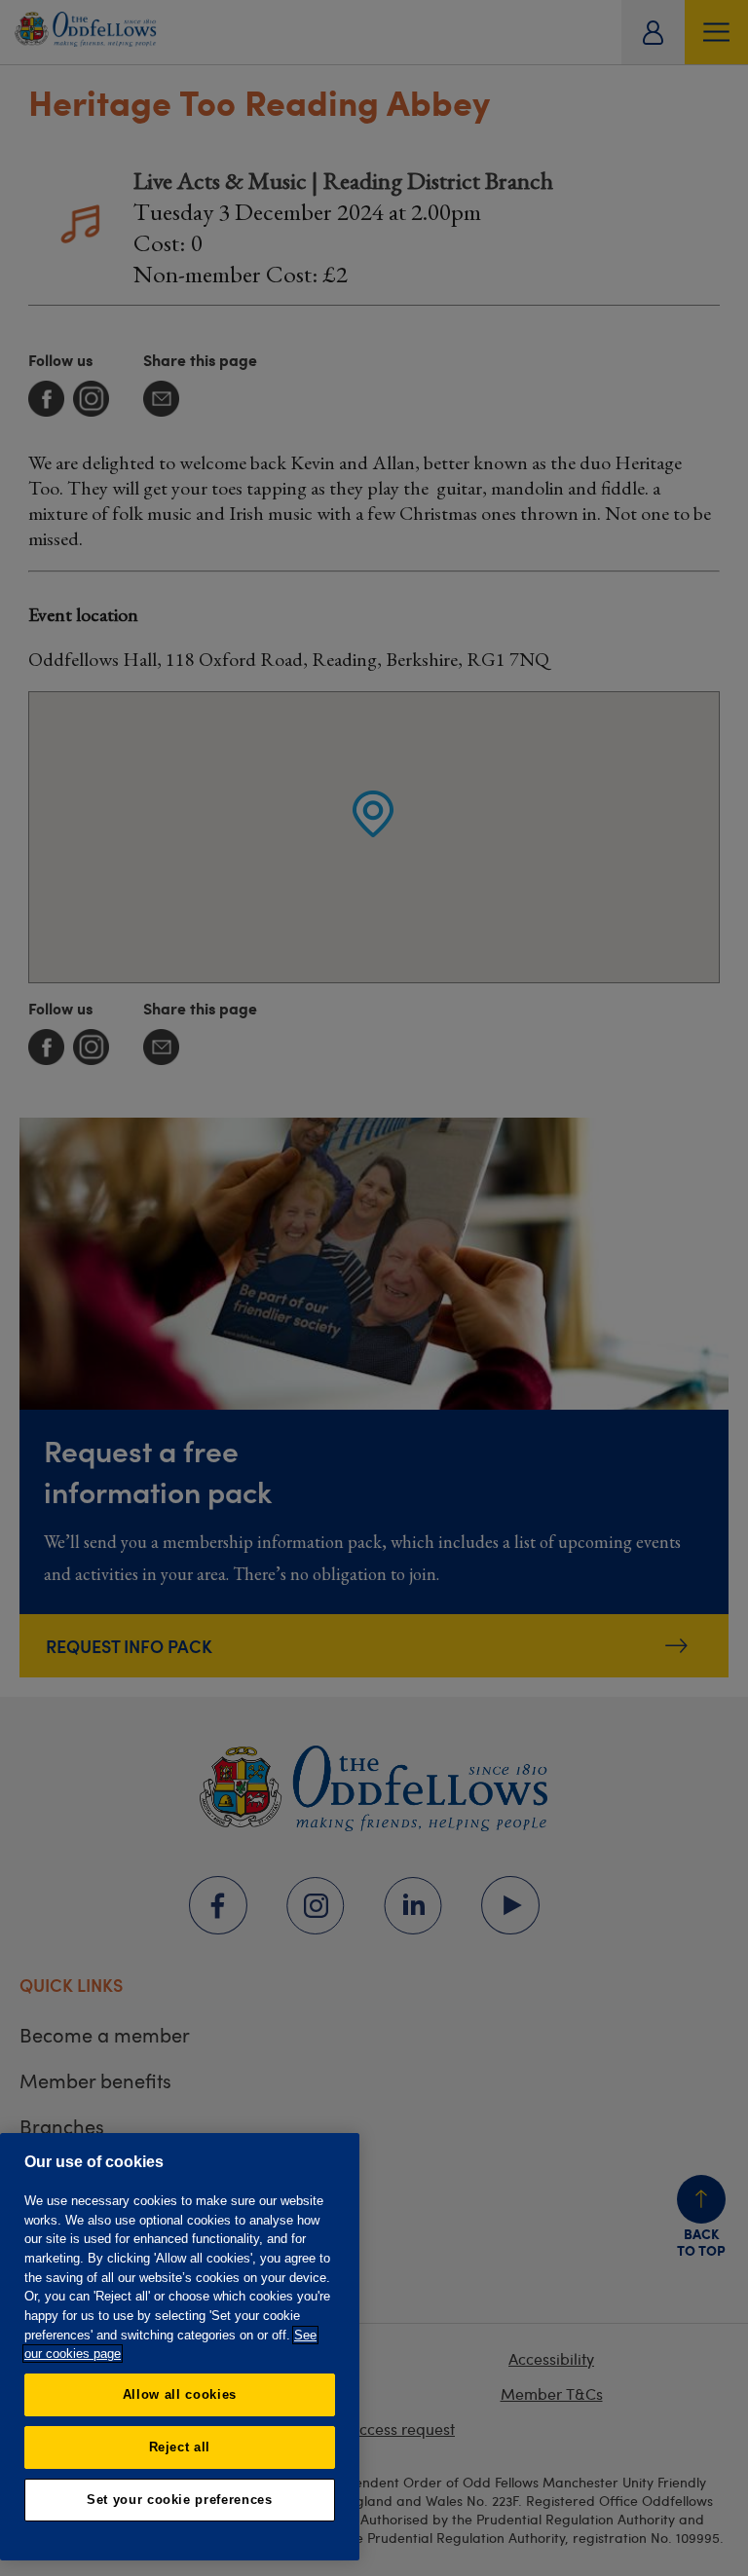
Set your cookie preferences (180, 2500)
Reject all (180, 2447)
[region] (180, 2347)
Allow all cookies (180, 2394)
